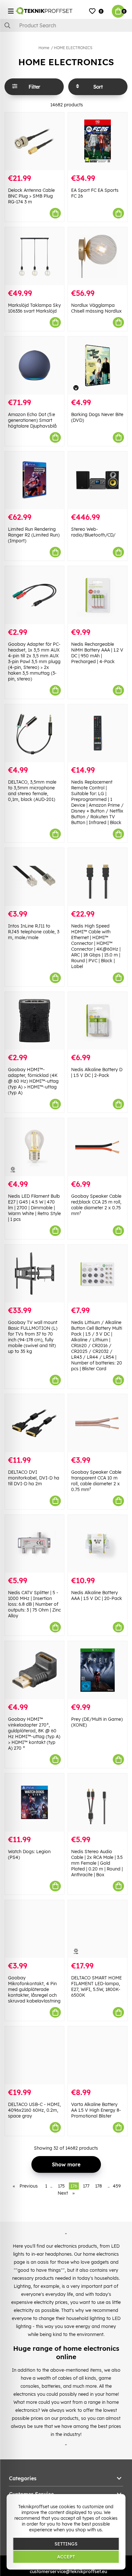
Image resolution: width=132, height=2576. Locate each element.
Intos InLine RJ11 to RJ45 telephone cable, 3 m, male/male (34, 932)
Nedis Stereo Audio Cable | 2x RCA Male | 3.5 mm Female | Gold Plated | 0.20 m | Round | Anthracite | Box (97, 1863)
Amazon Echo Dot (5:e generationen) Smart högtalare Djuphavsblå (32, 420)
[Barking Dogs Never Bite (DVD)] (98, 365)
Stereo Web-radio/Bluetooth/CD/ (93, 532)
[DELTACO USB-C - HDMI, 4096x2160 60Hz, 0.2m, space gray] (34, 2055)
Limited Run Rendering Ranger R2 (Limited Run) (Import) (34, 535)
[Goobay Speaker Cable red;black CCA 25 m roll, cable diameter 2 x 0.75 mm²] (98, 1147)
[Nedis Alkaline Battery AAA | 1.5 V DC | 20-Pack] (98, 1544)
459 (117, 2186)
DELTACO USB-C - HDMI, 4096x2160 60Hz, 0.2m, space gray (34, 2110)
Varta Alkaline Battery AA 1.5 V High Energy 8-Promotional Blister (96, 2110)
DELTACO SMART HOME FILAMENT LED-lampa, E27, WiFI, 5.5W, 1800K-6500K (96, 1986)
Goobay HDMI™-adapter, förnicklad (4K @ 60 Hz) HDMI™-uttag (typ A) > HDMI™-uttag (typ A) (33, 1081)
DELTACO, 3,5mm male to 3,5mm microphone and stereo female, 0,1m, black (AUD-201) (32, 791)
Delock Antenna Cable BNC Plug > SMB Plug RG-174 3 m (31, 196)
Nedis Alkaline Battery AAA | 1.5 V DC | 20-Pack (97, 1595)
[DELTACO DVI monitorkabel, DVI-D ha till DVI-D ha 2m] (34, 1423)
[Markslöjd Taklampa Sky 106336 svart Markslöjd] (34, 256)
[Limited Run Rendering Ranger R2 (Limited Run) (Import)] (34, 480)
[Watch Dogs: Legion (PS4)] (34, 1803)
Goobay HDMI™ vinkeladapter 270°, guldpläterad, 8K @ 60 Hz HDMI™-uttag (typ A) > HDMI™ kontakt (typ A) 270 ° (34, 1734)
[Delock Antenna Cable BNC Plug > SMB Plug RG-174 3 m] (34, 142)
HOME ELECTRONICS (73, 48)
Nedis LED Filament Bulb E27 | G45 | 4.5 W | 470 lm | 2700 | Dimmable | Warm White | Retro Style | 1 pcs (34, 1208)
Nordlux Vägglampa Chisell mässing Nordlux (96, 308)
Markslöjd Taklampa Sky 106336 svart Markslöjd (34, 308)
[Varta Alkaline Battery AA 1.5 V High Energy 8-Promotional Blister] (98, 2055)
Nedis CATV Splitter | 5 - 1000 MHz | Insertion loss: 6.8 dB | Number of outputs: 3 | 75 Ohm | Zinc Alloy (34, 1604)
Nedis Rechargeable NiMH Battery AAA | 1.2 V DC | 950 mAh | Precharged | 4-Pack (97, 653)
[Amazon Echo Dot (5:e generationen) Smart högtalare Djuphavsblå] (34, 365)
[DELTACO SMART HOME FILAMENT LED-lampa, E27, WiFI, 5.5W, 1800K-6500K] (98, 1929)
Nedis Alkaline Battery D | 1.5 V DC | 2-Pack (97, 1072)
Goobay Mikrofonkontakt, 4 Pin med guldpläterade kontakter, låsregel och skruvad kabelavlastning (34, 1989)
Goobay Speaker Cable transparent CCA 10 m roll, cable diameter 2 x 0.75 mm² (96, 1481)
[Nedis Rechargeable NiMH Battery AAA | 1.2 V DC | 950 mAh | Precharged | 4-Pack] (98, 595)
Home (44, 48)
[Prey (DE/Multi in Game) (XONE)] (98, 1670)
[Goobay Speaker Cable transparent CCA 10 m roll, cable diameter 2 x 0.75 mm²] (98, 1423)
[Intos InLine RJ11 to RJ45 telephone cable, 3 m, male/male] (34, 877)
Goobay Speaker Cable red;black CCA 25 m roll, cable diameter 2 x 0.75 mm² (96, 1205)
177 (86, 2186)
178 (99, 2186)
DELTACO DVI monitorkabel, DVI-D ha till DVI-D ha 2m (34, 1478)
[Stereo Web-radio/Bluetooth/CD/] (98, 480)
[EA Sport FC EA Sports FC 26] (98, 142)
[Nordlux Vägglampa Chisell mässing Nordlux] (98, 256)
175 (61, 2186)
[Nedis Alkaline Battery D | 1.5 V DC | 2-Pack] (98, 1021)
